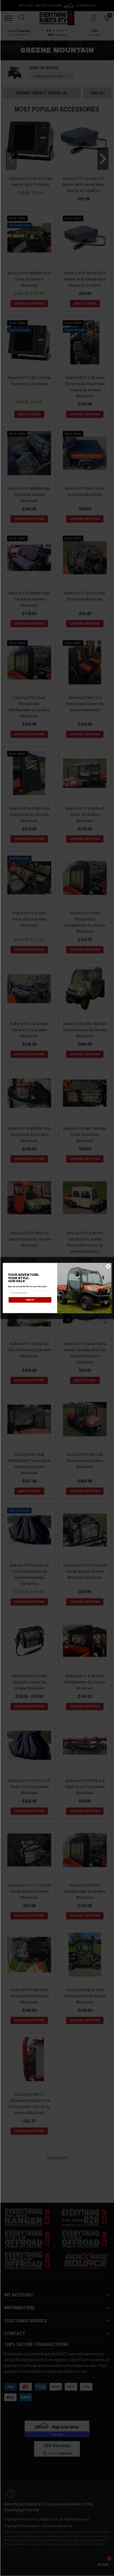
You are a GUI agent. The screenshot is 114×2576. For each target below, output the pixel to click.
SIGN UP (30, 1300)
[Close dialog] (108, 1266)
